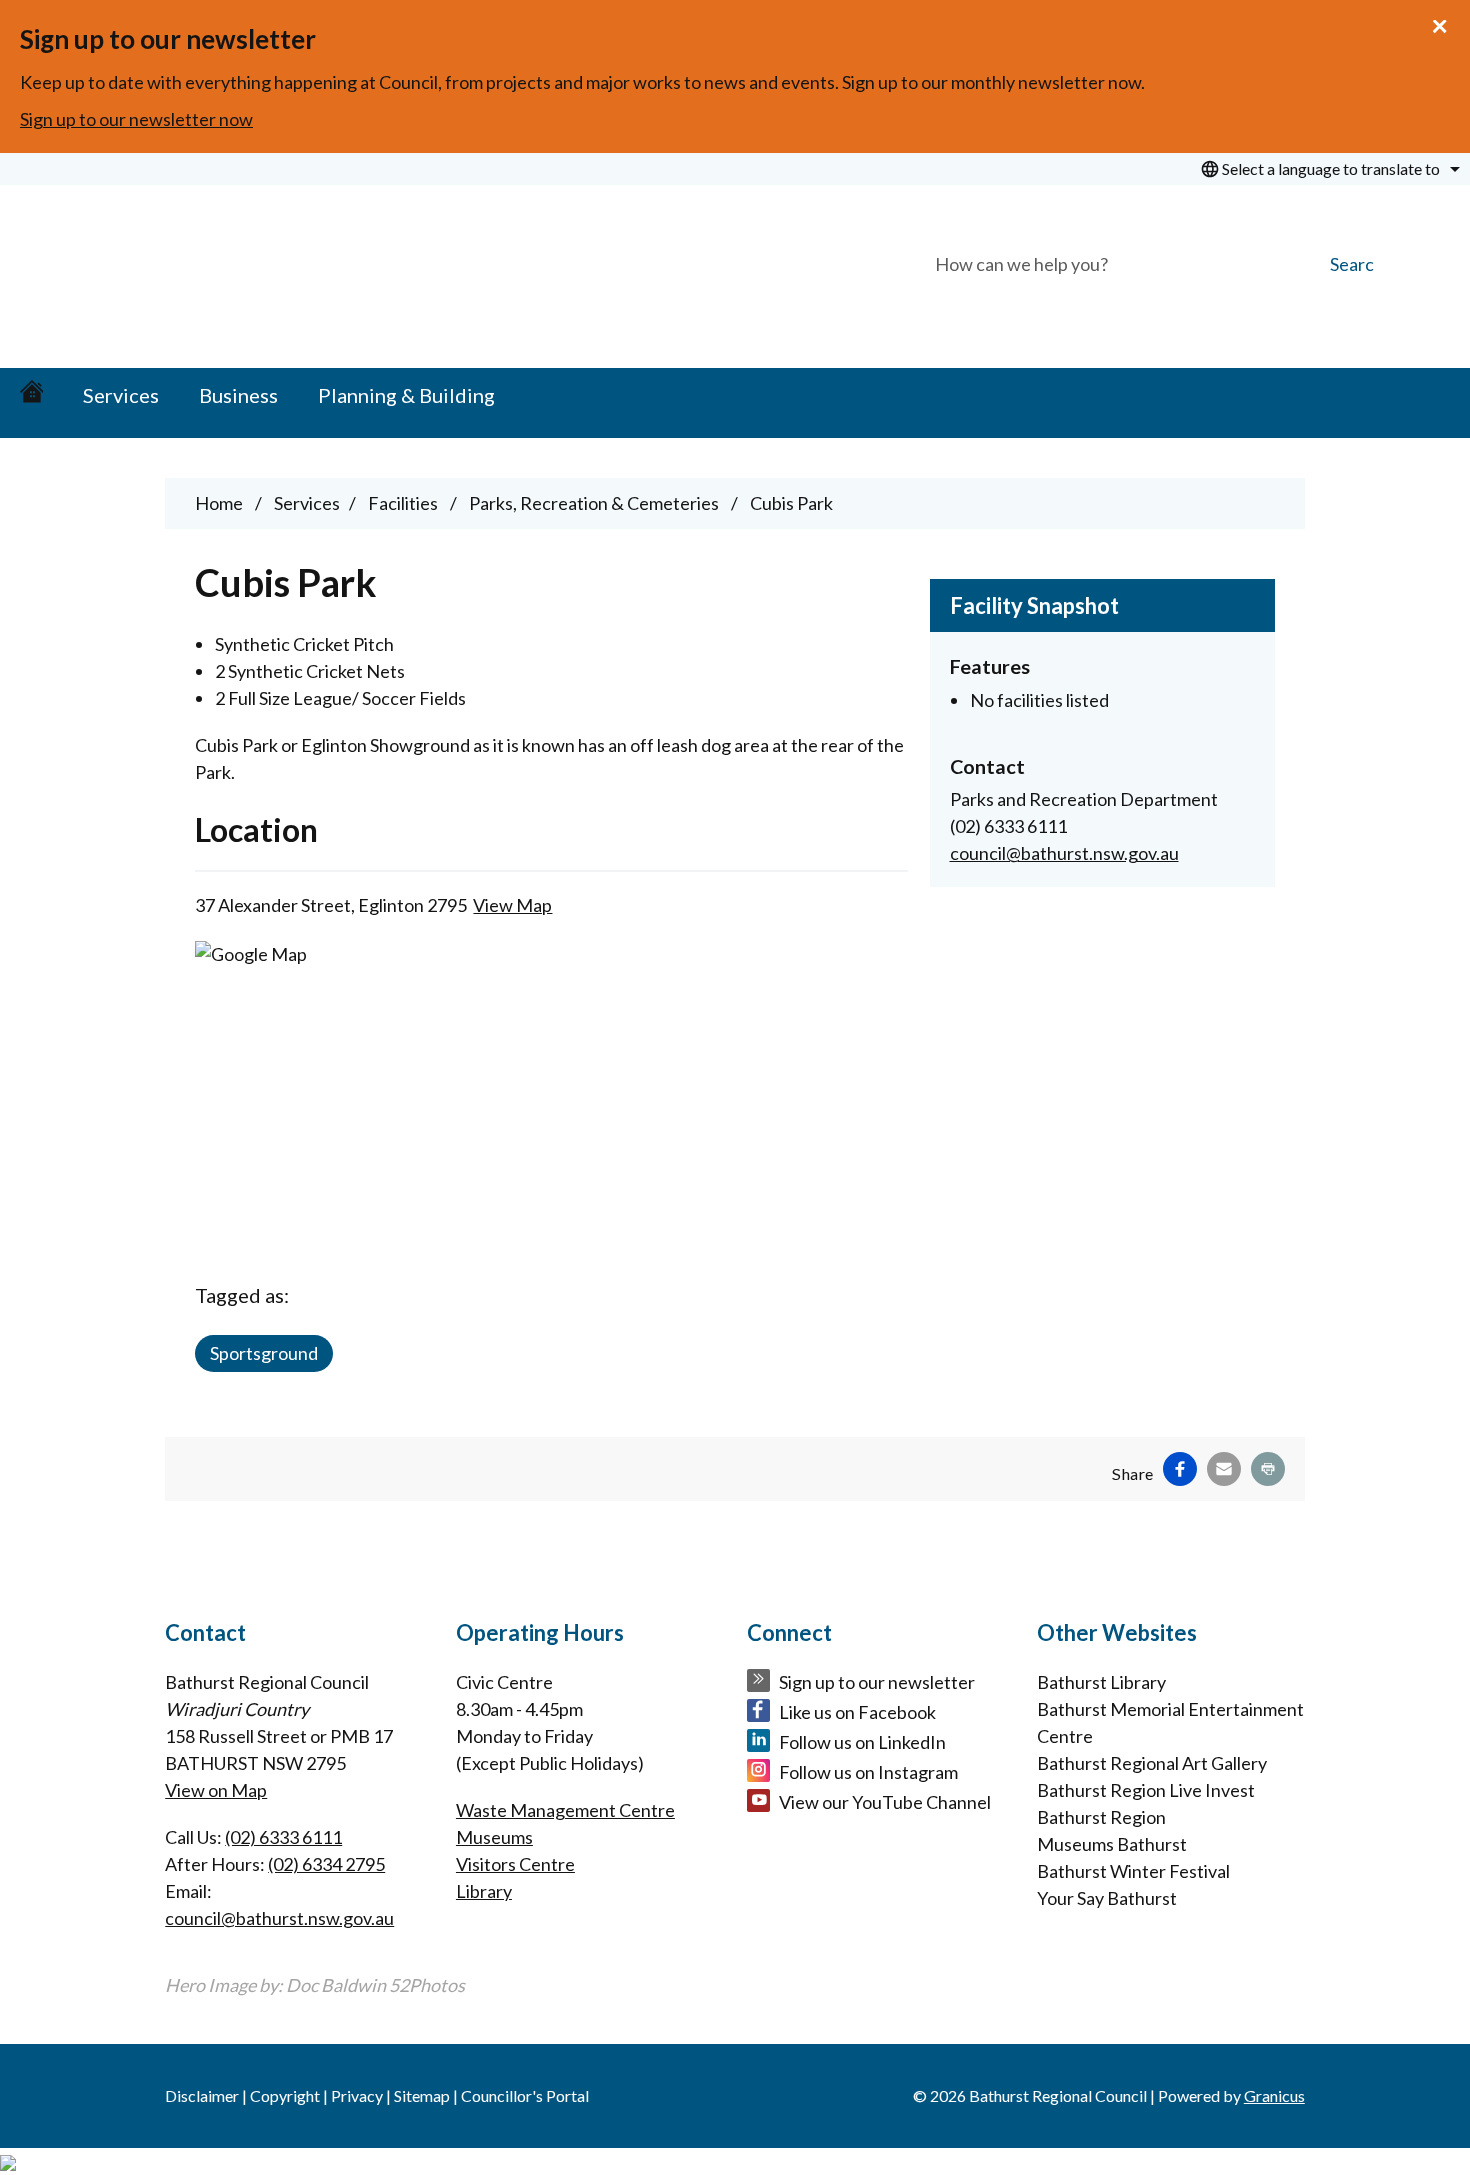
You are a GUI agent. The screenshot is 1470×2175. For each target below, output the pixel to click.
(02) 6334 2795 (326, 1864)
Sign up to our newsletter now (136, 119)
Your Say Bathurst (1107, 1898)
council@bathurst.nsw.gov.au (1064, 853)
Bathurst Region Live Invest (1146, 1790)
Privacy (357, 2095)
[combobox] (1327, 169)
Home (219, 503)
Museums (494, 1837)
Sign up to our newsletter (877, 1682)
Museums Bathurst (1112, 1844)
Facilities (404, 503)
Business (238, 395)
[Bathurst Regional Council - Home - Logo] (267, 269)
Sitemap (422, 2095)
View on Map (216, 1790)
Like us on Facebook (857, 1712)
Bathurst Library (1101, 1682)
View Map (512, 905)
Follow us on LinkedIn (862, 1742)
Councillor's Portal (525, 2095)
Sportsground (264, 1353)
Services (121, 395)
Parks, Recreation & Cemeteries (595, 503)
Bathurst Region (1101, 1817)
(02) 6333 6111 (283, 1837)
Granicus (1274, 2095)
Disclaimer (202, 2095)
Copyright (285, 2095)
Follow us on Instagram (868, 1772)
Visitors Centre (515, 1864)
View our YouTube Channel (885, 1802)
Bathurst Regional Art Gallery (1152, 1763)
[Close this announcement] (1446, 22)
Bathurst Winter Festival (1133, 1871)
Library (484, 1891)
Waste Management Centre (565, 1810)
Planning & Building (406, 395)
